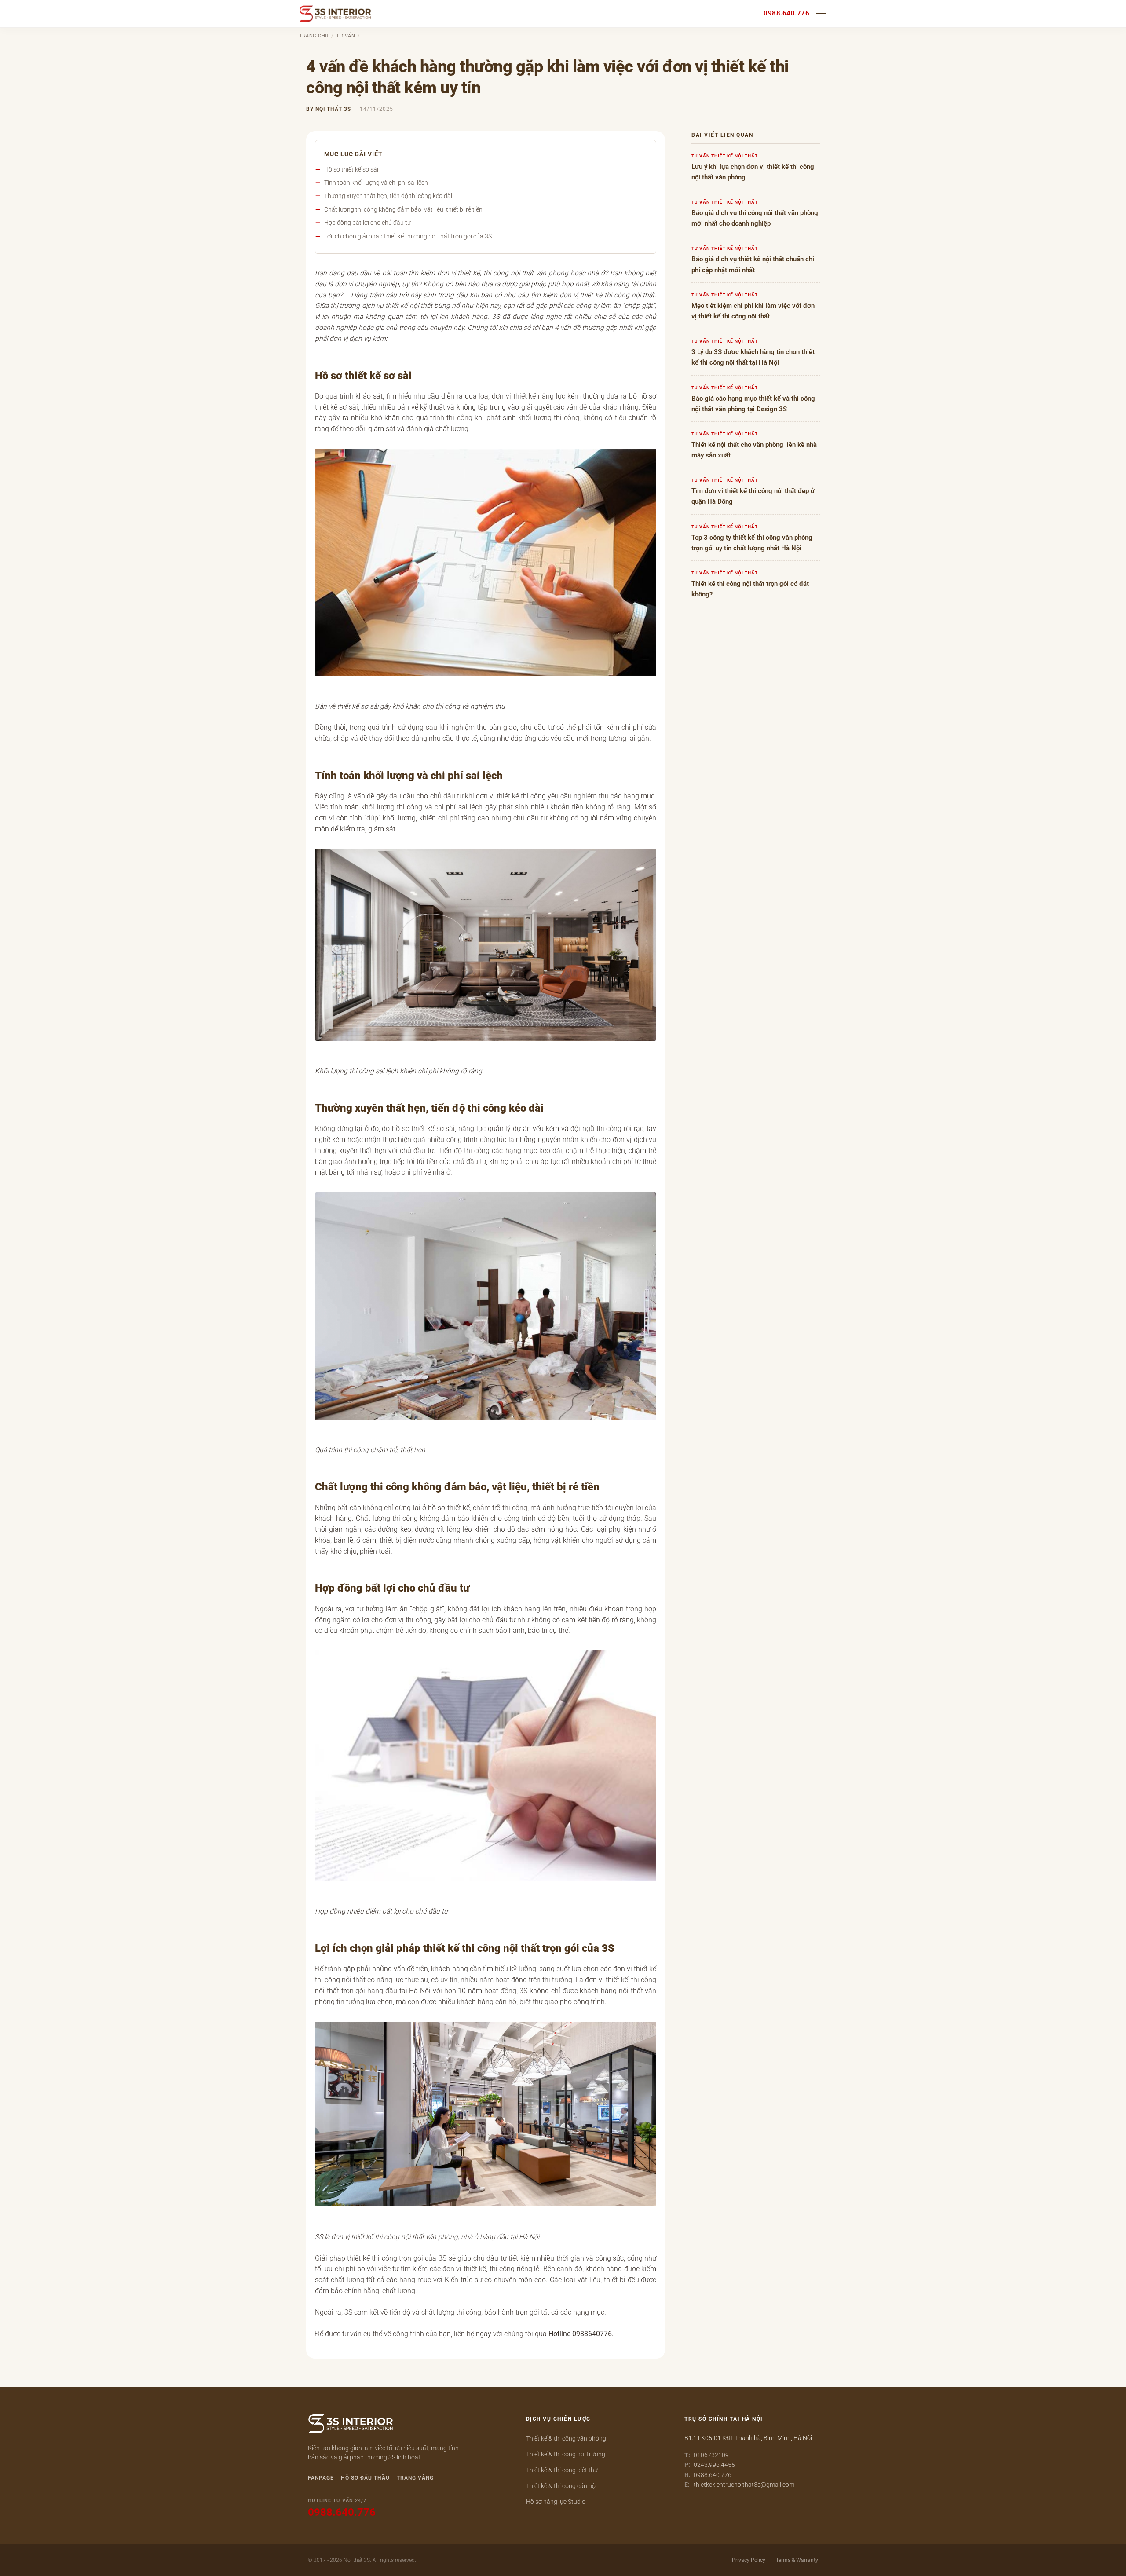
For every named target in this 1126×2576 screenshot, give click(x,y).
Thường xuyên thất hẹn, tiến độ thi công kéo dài (388, 196)
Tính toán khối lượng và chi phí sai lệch (376, 183)
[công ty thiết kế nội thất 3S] (351, 2425)
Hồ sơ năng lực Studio (556, 2502)
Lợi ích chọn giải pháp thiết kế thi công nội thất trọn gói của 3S (408, 236)
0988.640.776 (786, 13)
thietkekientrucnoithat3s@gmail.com (744, 2485)
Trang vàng (415, 2478)
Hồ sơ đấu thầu (365, 2478)
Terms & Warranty (797, 2560)
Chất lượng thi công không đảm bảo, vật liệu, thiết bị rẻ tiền (403, 209)
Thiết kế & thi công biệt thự (562, 2470)
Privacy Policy (749, 2560)
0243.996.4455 (714, 2465)
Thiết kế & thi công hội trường (566, 2454)
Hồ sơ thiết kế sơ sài (351, 169)
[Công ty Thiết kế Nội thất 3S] (335, 14)
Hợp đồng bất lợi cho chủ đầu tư (367, 223)
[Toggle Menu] (822, 14)
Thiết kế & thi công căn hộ (561, 2486)
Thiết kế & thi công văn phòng (566, 2438)
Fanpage (321, 2478)
